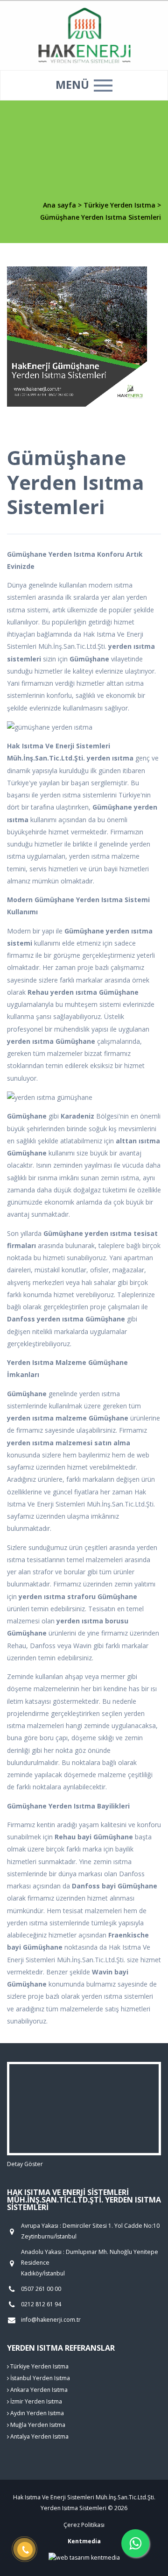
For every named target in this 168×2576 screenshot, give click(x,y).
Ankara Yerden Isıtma (38, 2390)
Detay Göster (25, 2164)
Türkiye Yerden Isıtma (120, 205)
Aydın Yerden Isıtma (36, 2413)
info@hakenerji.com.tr (51, 2320)
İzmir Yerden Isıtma (35, 2401)
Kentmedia (84, 2541)
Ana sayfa (59, 205)
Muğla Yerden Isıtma (37, 2425)
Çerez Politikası (84, 2525)
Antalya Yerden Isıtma (39, 2436)
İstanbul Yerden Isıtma (39, 2378)
